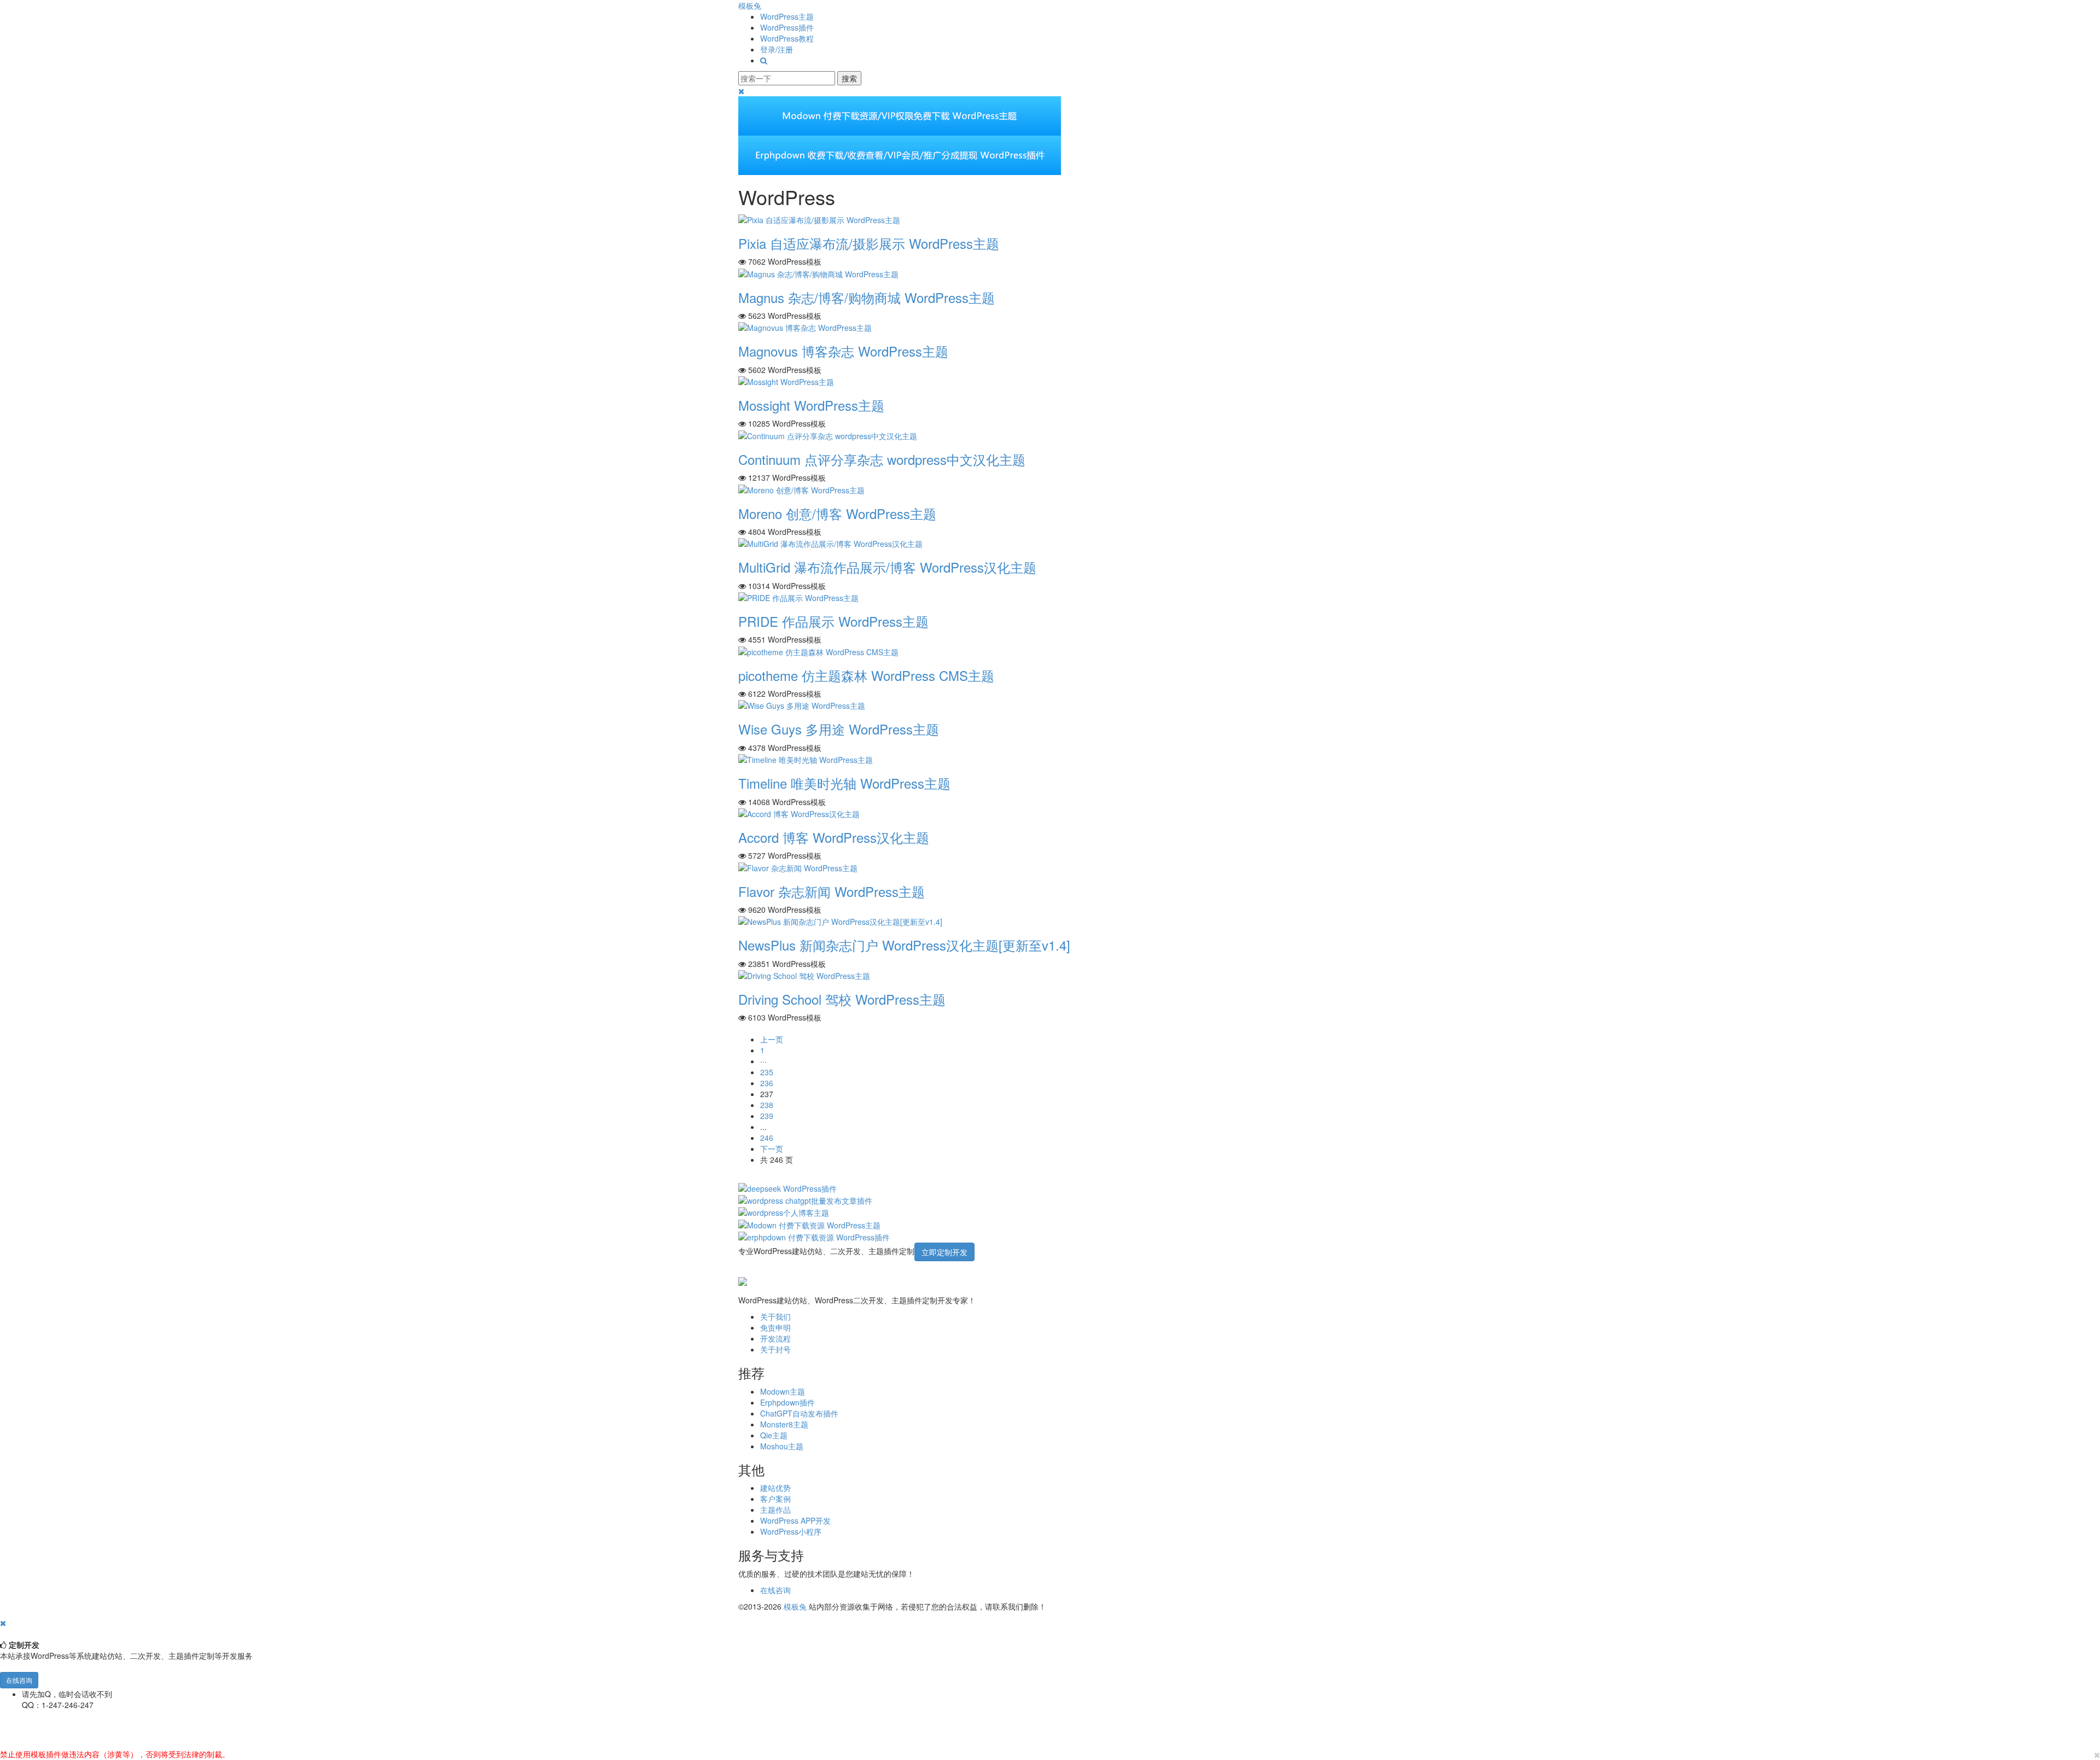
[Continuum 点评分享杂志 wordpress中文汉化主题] (828, 434)
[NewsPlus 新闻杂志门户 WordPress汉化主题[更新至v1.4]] (840, 920)
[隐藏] (3, 1623)
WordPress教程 (787, 38)
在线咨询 (775, 1590)
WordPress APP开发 (795, 1520)
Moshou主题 (782, 1446)
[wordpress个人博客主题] (784, 1211)
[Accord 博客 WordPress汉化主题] (799, 813)
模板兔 (750, 5)
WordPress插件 (787, 27)
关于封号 (775, 1349)
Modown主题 (783, 1391)
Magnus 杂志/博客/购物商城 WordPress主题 (867, 297)
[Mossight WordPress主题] (786, 381)
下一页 (772, 1149)
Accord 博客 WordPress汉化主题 (834, 837)
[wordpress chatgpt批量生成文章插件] (805, 1199)
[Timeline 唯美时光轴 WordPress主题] (806, 759)
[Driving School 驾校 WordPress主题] (804, 975)
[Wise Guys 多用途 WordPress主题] (802, 704)
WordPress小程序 (791, 1531)
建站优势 (775, 1488)
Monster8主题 (784, 1424)
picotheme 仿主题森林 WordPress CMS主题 (866, 675)
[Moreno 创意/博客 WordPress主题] (801, 488)
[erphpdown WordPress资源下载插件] (814, 1236)
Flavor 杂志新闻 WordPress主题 (832, 891)
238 (767, 1105)
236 (767, 1083)
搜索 (849, 78)
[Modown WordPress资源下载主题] (809, 1223)
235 (767, 1072)
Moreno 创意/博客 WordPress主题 (837, 513)
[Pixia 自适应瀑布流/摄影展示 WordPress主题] (819, 219)
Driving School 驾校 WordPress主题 (842, 999)
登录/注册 (777, 49)
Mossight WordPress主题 (811, 405)
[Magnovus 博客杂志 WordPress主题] (805, 327)
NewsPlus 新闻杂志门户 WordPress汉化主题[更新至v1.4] (904, 945)
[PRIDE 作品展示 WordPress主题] (798, 597)
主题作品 (775, 1510)
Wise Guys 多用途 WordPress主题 (839, 729)
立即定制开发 (944, 1252)
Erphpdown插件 (787, 1402)
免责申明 (775, 1327)
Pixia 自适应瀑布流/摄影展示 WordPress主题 (869, 243)
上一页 (772, 1039)
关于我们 (775, 1316)
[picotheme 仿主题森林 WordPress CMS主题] (818, 650)
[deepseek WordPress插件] (787, 1187)
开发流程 (775, 1338)
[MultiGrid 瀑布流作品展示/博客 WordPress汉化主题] (830, 543)
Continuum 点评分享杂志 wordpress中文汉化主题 (882, 459)
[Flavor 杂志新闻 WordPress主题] (798, 866)
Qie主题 (774, 1435)
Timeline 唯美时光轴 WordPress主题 (844, 783)
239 (767, 1116)
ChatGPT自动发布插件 (799, 1413)
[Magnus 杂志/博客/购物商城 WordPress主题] (818, 272)
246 (767, 1138)
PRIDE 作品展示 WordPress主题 (833, 621)
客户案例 (775, 1499)
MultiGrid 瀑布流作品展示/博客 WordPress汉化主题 (887, 567)
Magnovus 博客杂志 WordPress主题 (843, 351)
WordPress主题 (787, 16)
